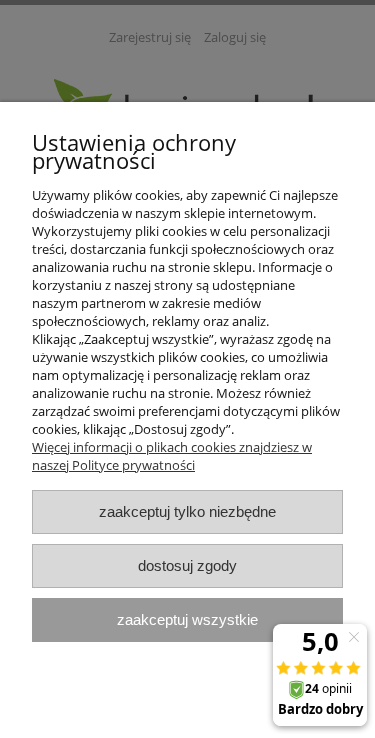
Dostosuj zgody (187, 565)
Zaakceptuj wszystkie (187, 619)
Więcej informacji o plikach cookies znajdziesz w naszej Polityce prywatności (172, 456)
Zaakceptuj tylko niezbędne (187, 511)
